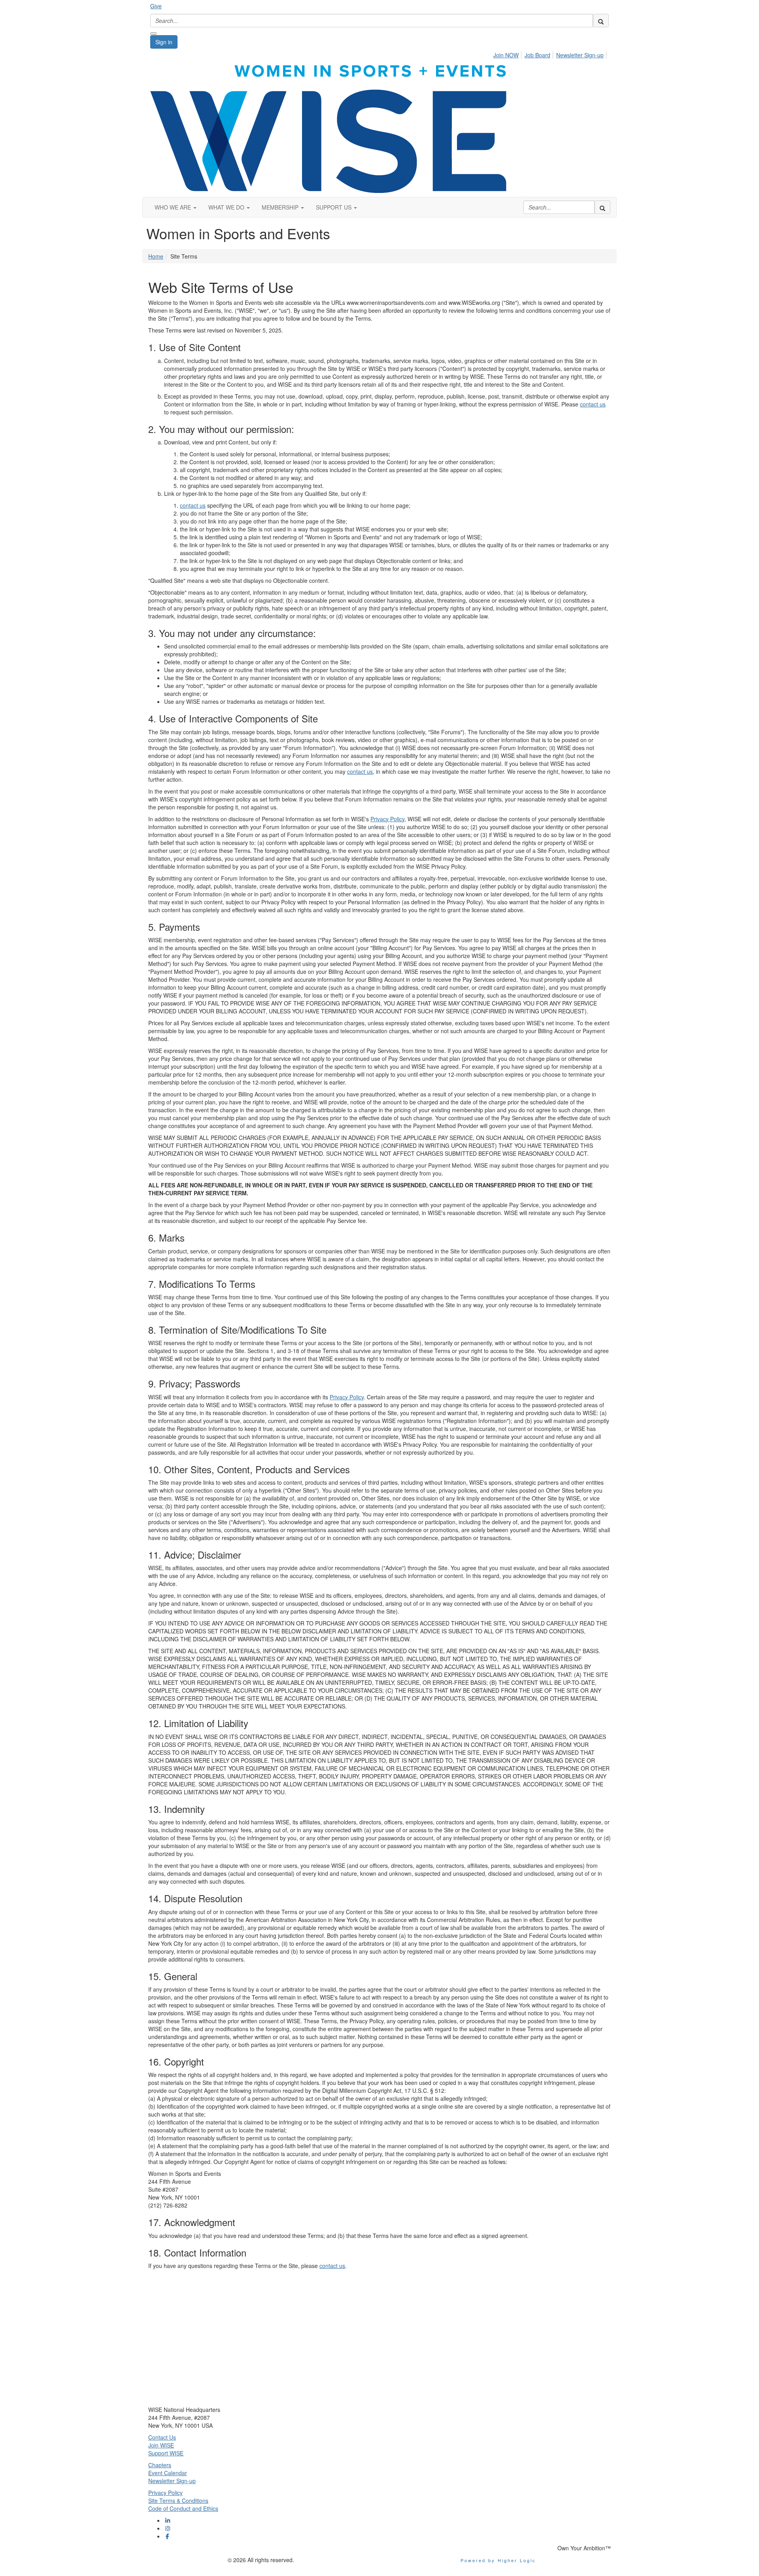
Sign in (164, 42)
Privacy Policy (387, 819)
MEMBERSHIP (281, 207)
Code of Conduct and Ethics (183, 2508)
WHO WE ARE (174, 207)
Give (156, 6)
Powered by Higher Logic (498, 2560)
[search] (601, 21)
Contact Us (162, 2437)
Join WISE (161, 2445)
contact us (593, 404)
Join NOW (506, 55)
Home (156, 256)
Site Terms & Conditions (178, 2500)
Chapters (160, 2465)
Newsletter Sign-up (580, 55)
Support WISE (166, 2453)
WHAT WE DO (227, 207)
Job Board (537, 55)
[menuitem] (508, 54)
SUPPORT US (334, 207)
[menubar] (551, 54)
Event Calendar (168, 2473)
